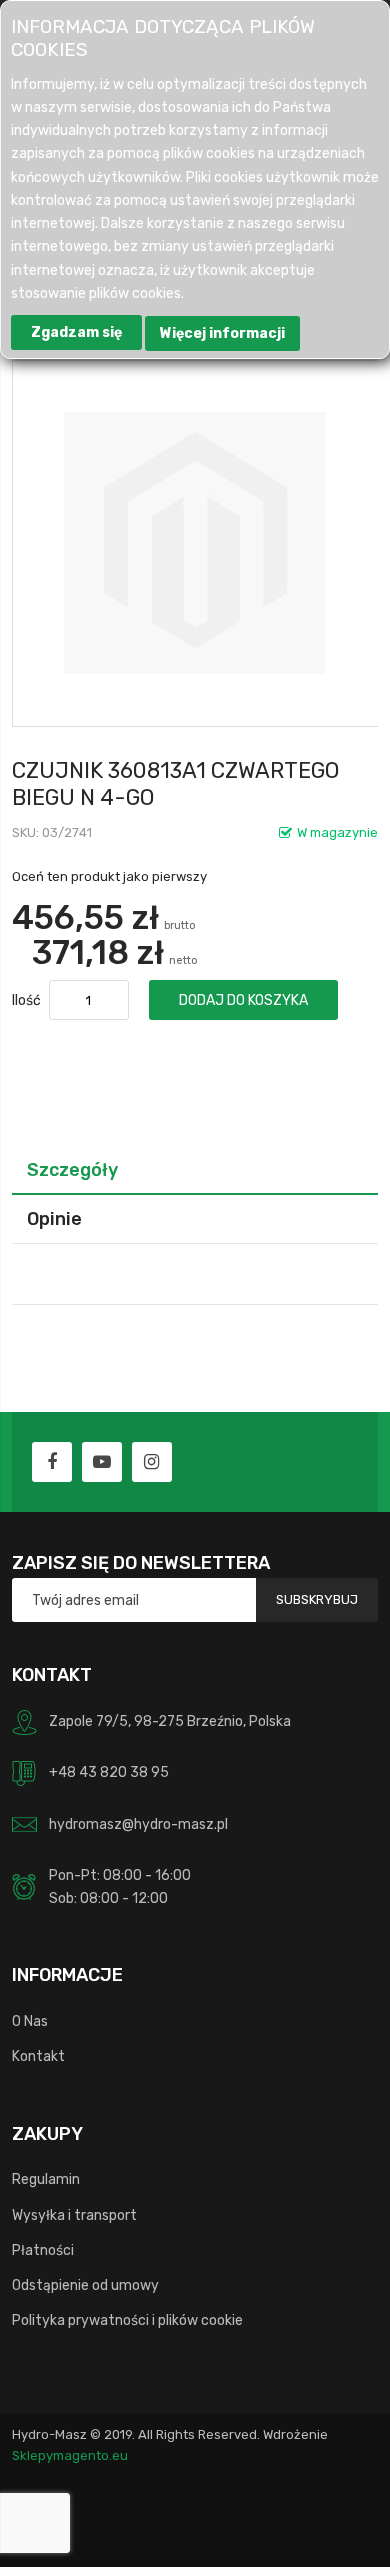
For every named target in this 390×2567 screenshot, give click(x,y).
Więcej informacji (222, 333)
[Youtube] (102, 1462)
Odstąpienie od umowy (85, 2285)
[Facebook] (52, 1462)
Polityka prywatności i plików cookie (127, 2320)
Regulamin (46, 2179)
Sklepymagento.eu (70, 2455)
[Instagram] (152, 1462)
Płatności (43, 2250)
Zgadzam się (76, 332)
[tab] (195, 1170)
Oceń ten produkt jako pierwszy (109, 876)
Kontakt (38, 2056)
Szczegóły (72, 1169)
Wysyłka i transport (74, 2215)
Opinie (54, 1218)
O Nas (30, 2021)
